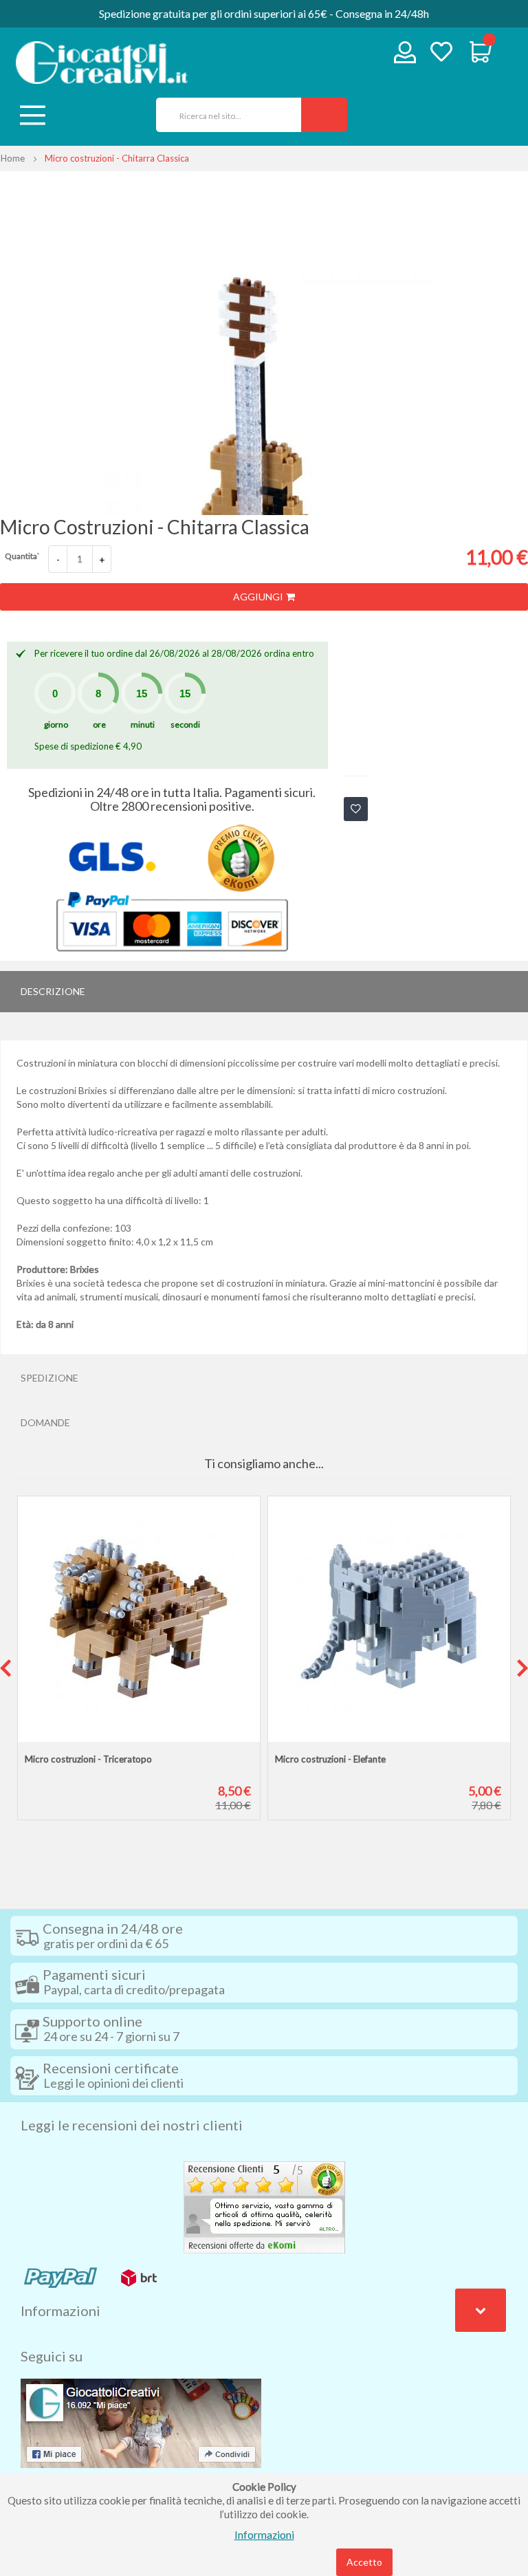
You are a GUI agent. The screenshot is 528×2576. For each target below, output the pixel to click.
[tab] (264, 992)
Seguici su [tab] (52, 2356)
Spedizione (49, 1378)
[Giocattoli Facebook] (141, 2422)
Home (13, 158)
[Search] (324, 115)
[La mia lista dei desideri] (441, 53)
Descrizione (53, 991)
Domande (45, 1422)
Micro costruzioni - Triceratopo (88, 1759)
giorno (56, 724)
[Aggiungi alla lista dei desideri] (356, 809)
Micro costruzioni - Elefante (330, 1759)
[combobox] (224, 115)
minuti (143, 724)
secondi (185, 724)
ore (99, 724)
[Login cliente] (405, 55)
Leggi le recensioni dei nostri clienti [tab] (132, 2125)
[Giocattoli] (102, 63)
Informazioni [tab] (60, 2311)
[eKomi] (264, 2206)
